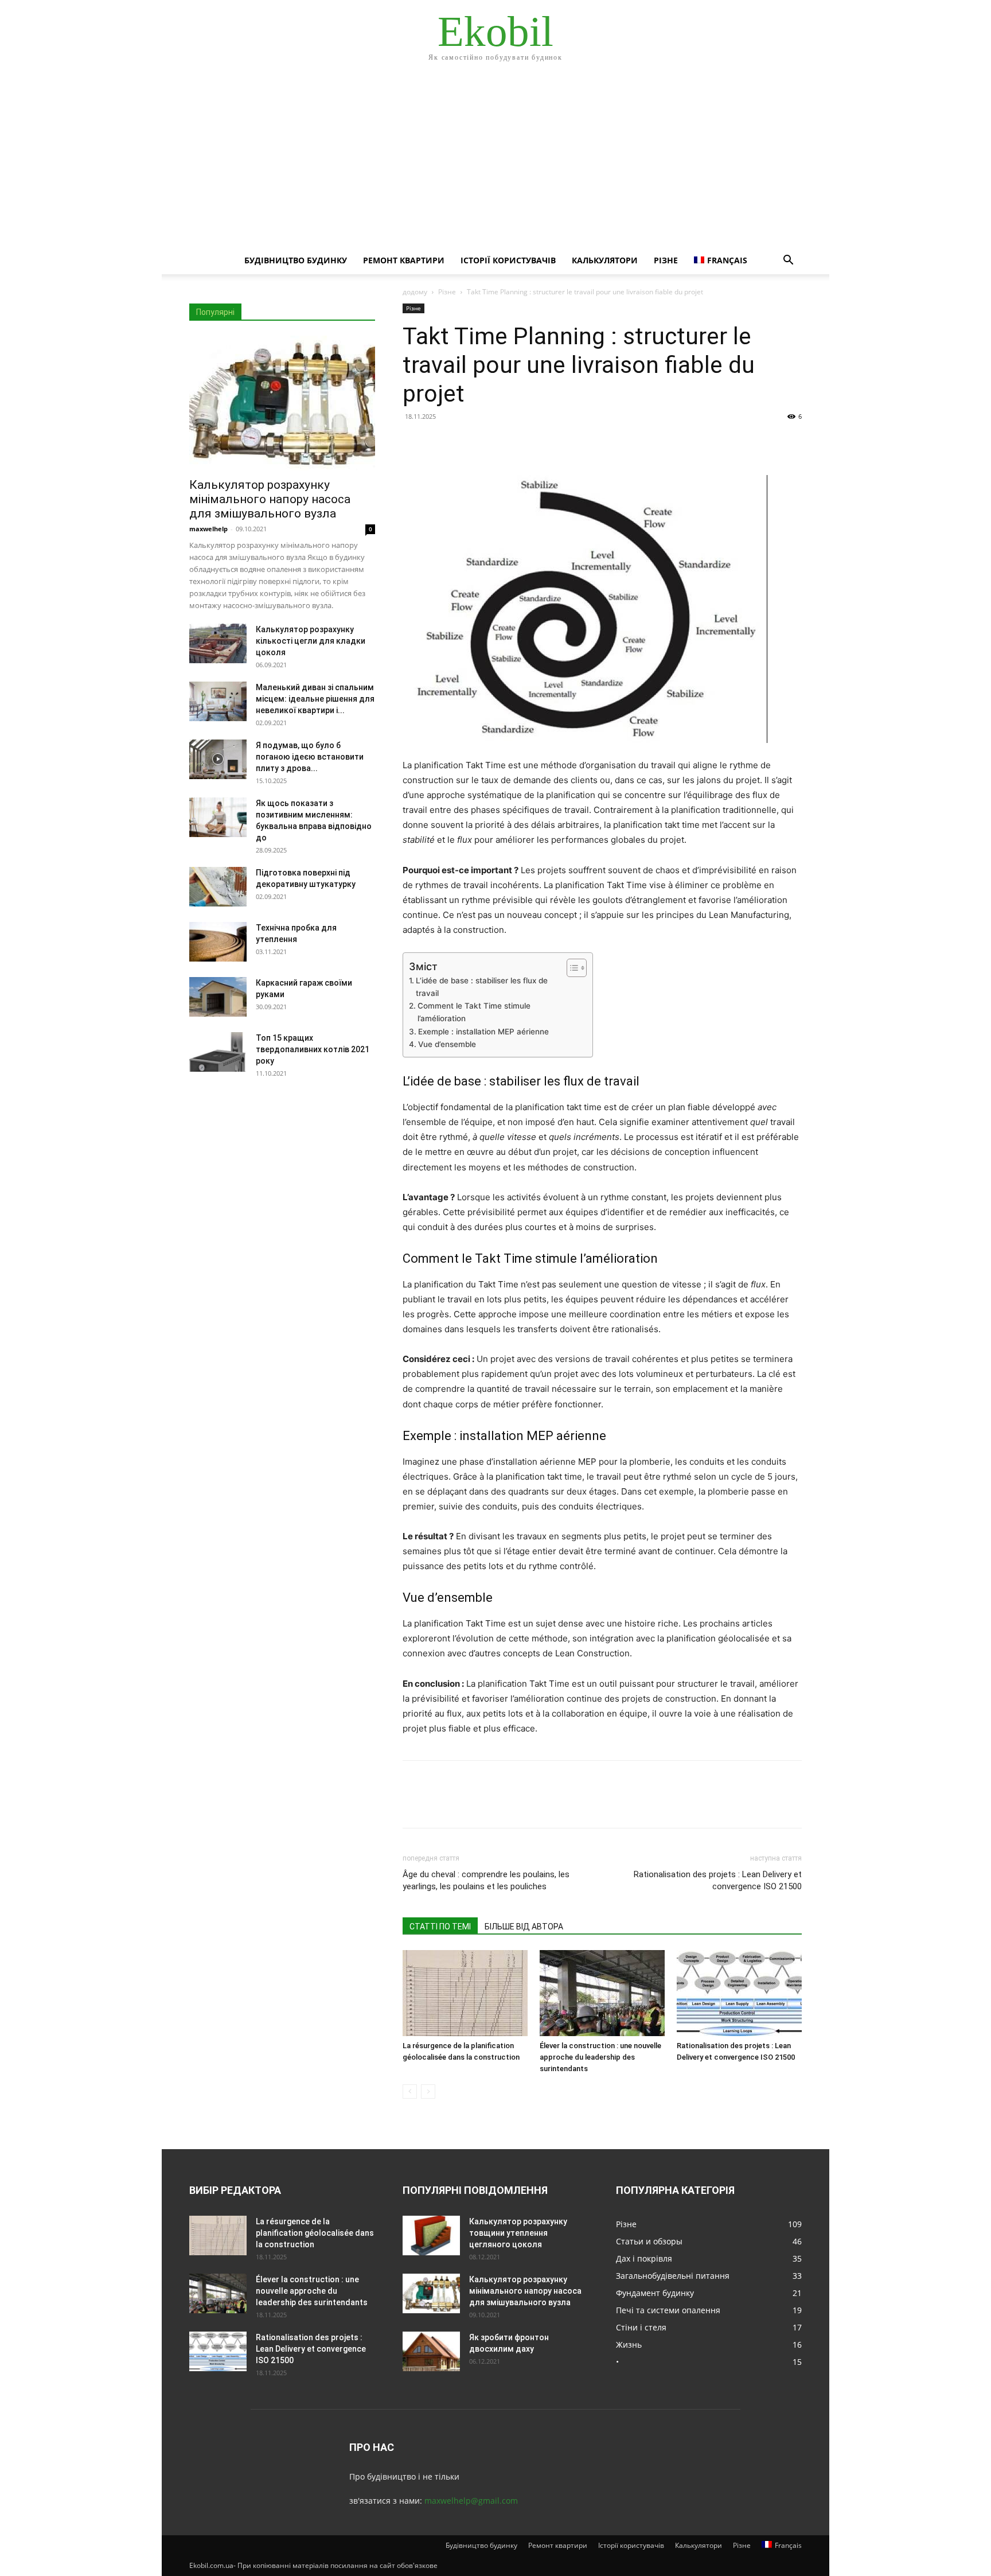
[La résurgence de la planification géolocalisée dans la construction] (465, 1993)
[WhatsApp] (493, 442)
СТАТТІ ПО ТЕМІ (440, 1927)
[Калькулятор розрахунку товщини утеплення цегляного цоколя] (431, 2235)
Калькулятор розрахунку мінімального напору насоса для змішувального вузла (270, 499)
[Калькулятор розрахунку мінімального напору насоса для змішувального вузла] (282, 403)
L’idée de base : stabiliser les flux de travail (482, 987)
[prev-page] (410, 2091)
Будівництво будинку (296, 260)
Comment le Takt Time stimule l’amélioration (474, 1012)
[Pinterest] (467, 442)
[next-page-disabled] (428, 2091)
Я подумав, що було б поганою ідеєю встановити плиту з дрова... (310, 757)
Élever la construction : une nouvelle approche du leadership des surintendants (600, 2057)
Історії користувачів (508, 260)
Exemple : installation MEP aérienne (483, 1032)
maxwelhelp (208, 529)
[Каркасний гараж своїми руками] (218, 997)
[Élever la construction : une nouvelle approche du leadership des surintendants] (602, 1993)
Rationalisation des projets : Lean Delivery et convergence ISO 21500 (718, 1880)
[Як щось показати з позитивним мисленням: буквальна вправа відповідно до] (218, 817)
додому (415, 292)
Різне (666, 260)
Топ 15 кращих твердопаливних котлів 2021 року (313, 1049)
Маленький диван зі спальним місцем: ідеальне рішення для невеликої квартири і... (315, 699)
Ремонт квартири (404, 260)
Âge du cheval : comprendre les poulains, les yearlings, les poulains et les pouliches (486, 1880)
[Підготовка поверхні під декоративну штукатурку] (218, 887)
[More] (520, 442)
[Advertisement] (495, 161)
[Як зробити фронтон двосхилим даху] (431, 2351)
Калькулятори (605, 260)
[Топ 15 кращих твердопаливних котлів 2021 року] (218, 1052)
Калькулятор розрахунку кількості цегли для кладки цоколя (311, 641)
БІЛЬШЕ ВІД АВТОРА (524, 1927)
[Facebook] (414, 442)
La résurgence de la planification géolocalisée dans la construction (315, 2233)
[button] (788, 261)
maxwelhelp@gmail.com (471, 2501)
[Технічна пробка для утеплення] (218, 942)
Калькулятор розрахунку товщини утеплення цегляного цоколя (518, 2233)
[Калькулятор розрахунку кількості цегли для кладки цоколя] (218, 643)
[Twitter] (440, 442)
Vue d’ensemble (447, 1044)
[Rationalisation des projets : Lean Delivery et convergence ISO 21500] (739, 1993)
